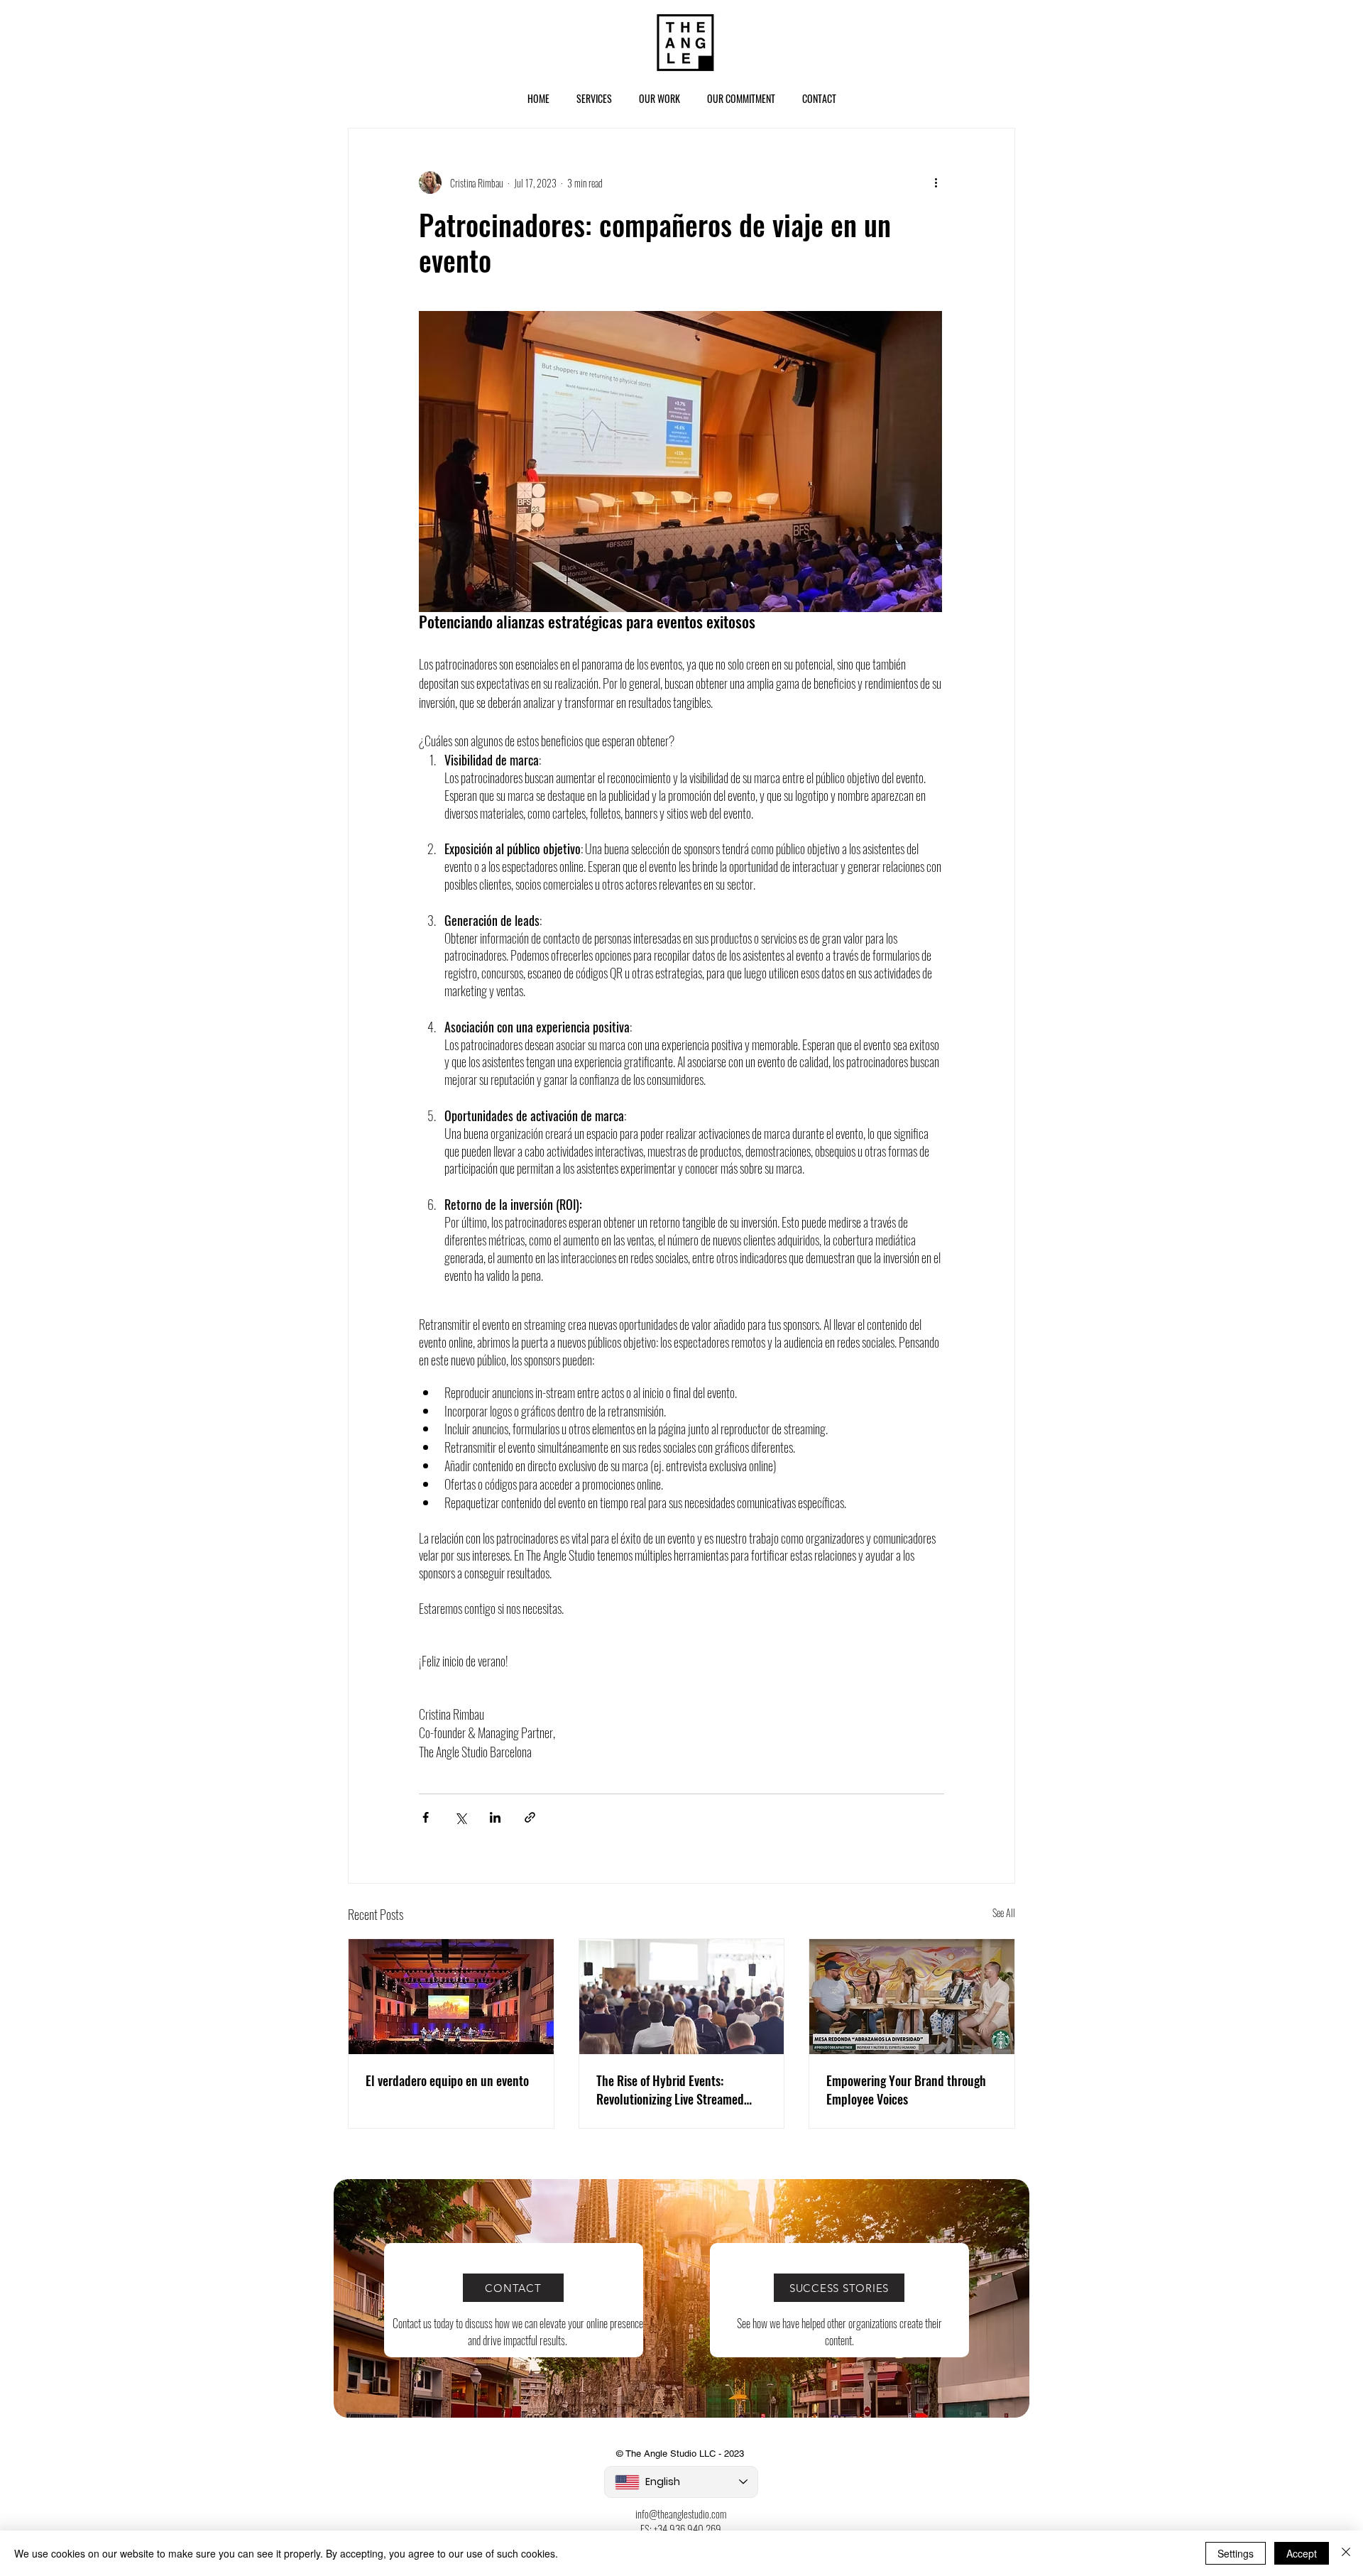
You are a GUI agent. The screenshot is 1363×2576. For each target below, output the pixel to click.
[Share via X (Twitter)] (460, 1817)
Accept (1302, 2553)
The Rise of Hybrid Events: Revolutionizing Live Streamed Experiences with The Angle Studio (681, 2090)
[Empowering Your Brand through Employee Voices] (912, 1997)
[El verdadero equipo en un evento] (451, 1997)
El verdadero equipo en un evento (447, 2080)
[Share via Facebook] (426, 1817)
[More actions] (936, 182)
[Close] (1346, 2553)
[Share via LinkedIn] (495, 1817)
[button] (594, 98)
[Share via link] (530, 1817)
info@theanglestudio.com (681, 2514)
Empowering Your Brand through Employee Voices (906, 2090)
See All (1004, 1912)
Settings (1236, 2553)
